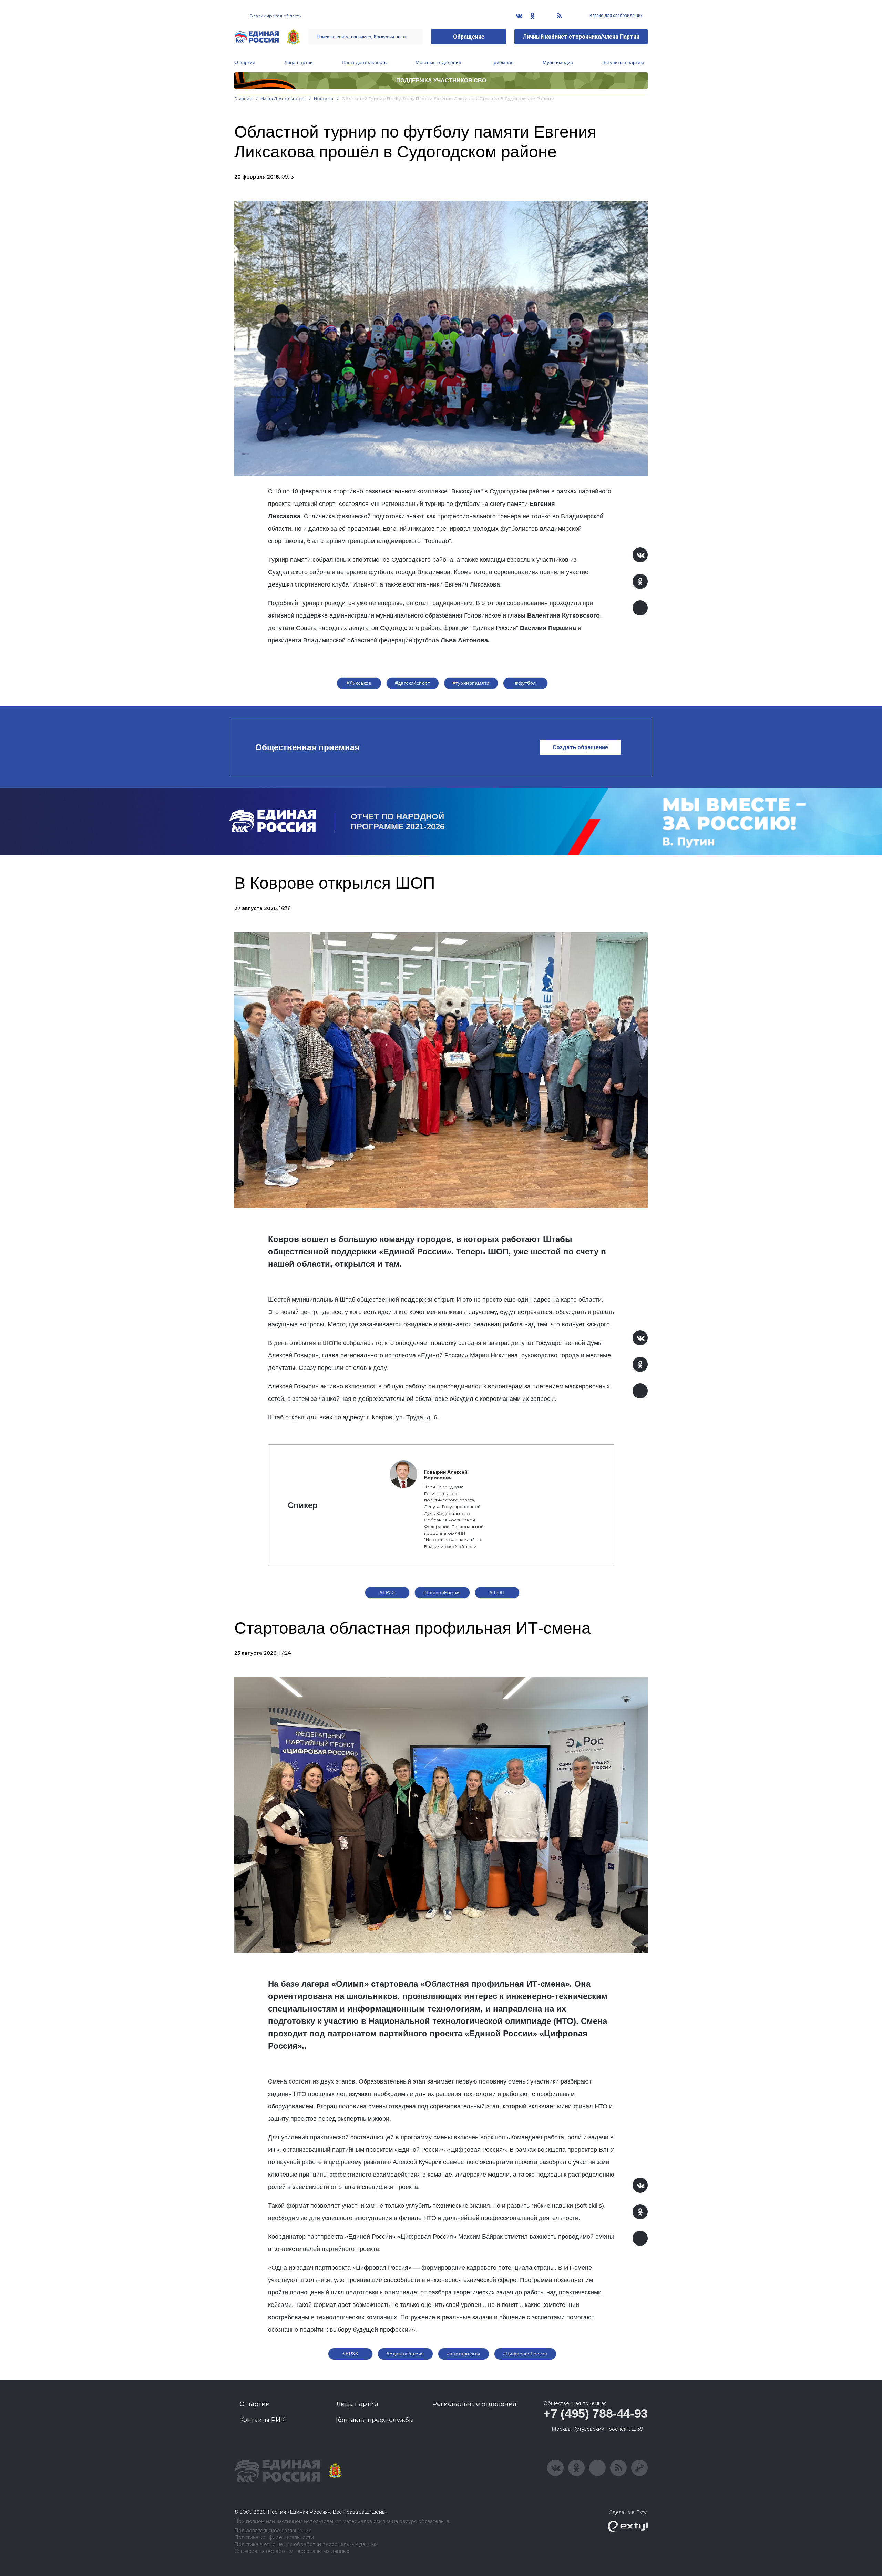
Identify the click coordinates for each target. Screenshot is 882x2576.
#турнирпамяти (471, 683)
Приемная (502, 62)
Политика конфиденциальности (274, 2538)
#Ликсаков (359, 683)
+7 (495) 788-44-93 (596, 2414)
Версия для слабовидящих (616, 16)
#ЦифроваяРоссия (525, 2354)
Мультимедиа (558, 62)
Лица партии (299, 62)
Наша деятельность (364, 62)
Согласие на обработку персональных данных (292, 2551)
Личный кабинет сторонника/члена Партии (581, 37)
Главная (243, 98)
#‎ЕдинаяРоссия (405, 2354)
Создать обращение (580, 747)
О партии (245, 62)
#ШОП (497, 1592)
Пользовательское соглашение (273, 2531)
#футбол (525, 683)
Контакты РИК (262, 2420)
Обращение (469, 37)
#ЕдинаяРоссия (442, 1592)
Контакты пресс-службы (375, 2420)
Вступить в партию (623, 62)
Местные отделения (438, 62)
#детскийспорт (413, 683)
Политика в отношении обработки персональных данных (306, 2544)
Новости (324, 98)
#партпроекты (464, 2354)
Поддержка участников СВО (441, 80)
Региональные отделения (474, 2404)
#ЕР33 (387, 1592)
